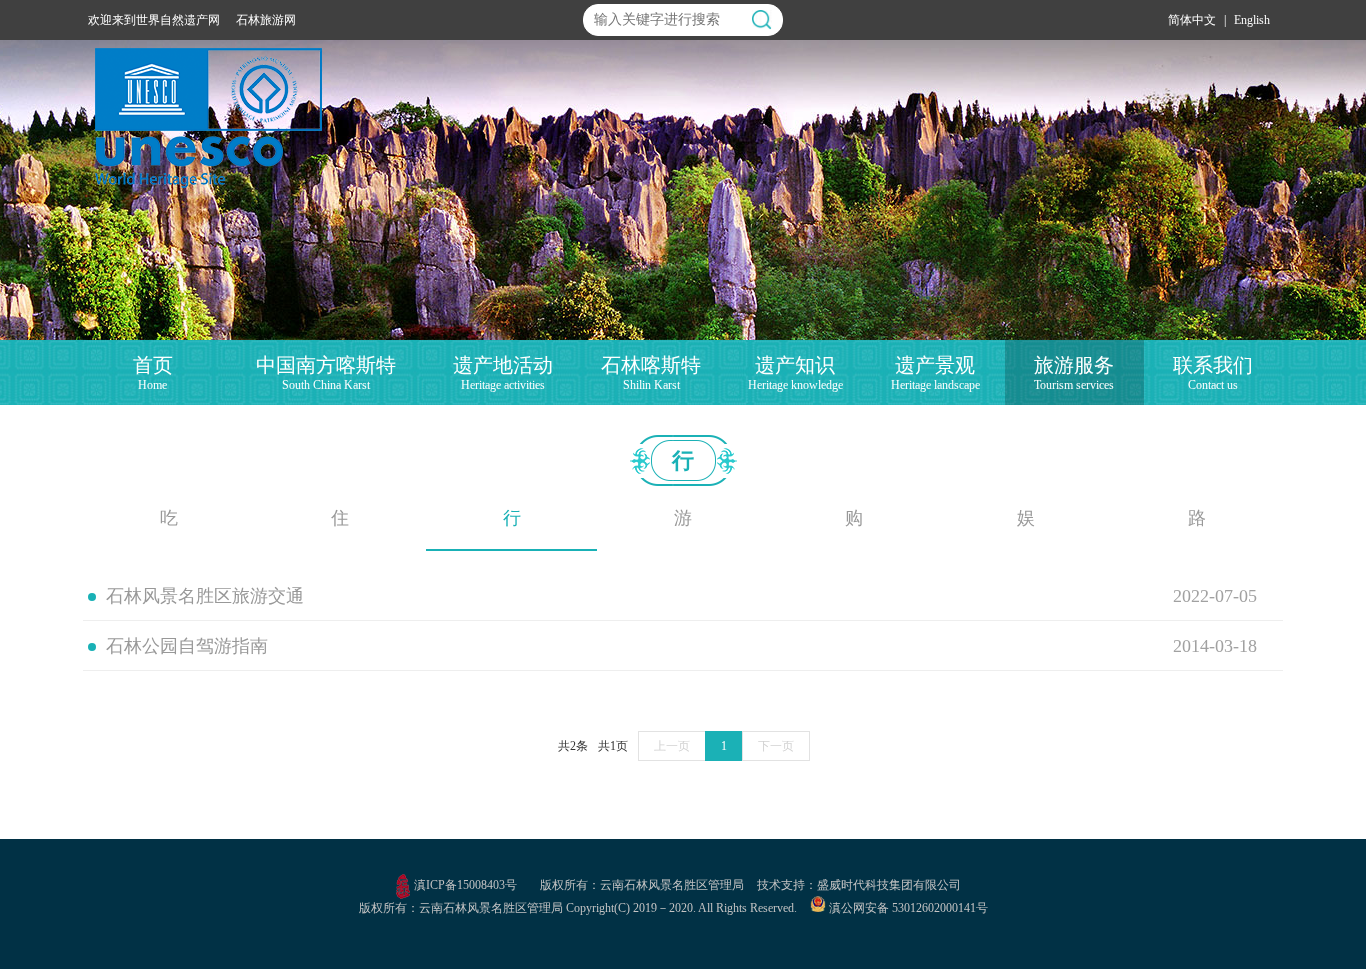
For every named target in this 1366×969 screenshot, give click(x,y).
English (1252, 20)
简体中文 (1192, 20)
